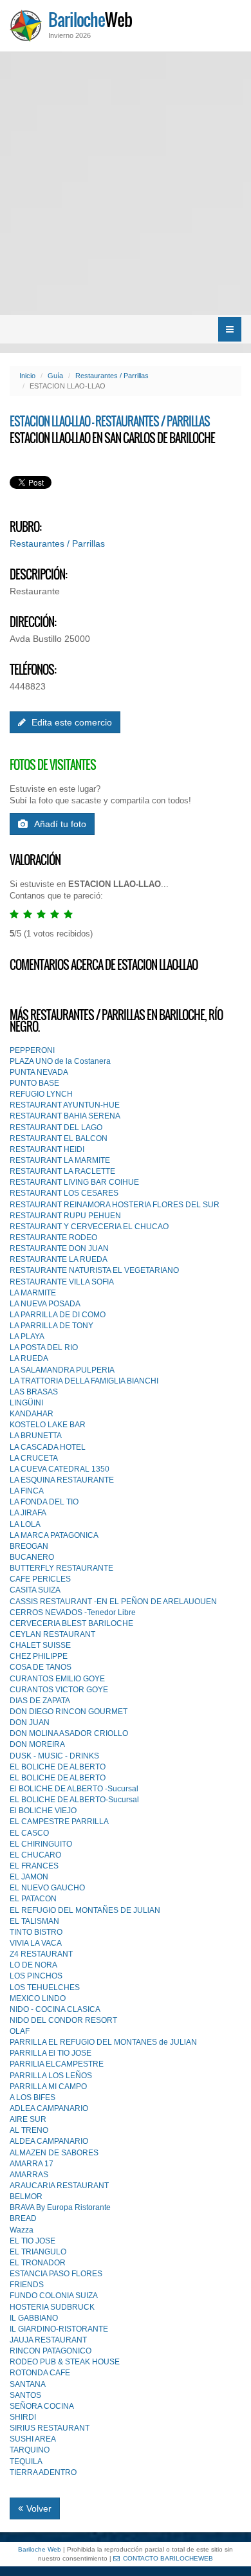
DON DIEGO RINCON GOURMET (69, 1712)
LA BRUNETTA (36, 1436)
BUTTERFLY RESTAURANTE (61, 1568)
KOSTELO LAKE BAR (48, 1425)
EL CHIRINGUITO (41, 1844)
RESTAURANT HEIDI (47, 1149)
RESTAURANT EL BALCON (59, 1138)
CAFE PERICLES (40, 1579)
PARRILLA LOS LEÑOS (51, 2076)
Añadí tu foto (60, 824)
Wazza (22, 2230)
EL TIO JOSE (33, 2241)
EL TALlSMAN (34, 1921)
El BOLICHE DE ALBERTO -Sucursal (74, 1789)
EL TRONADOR (38, 2263)
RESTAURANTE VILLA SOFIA (62, 1282)
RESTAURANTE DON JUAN (59, 1248)
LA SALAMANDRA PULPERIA (62, 1370)
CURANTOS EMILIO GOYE (57, 1679)
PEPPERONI (32, 1050)
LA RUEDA (29, 1358)
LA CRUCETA (34, 1458)
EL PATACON (33, 1899)
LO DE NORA (33, 1965)
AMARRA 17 (32, 2164)
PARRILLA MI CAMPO (48, 2087)
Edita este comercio (70, 722)
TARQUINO (30, 2450)
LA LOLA (25, 1524)
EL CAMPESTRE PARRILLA (59, 1822)
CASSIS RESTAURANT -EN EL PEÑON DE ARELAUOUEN (113, 1602)
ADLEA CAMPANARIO (49, 2108)
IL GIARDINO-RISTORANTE (59, 2329)
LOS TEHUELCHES (45, 1987)
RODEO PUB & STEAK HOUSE (65, 2362)
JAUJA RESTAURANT (48, 2340)
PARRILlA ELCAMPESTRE (57, 2064)
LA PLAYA (27, 1337)
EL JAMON (29, 1877)
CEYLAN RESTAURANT (52, 1634)
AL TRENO (29, 2130)
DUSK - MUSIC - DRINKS (54, 1756)
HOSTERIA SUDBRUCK (52, 2307)
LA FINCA (27, 1491)
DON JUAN (30, 1722)
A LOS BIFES (33, 2097)
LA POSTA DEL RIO (44, 1347)
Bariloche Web (40, 2549)
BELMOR (26, 2197)
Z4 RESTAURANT (41, 1954)
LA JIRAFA (28, 1513)
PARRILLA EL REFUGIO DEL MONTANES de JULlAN (103, 2042)
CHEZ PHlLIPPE (39, 1656)
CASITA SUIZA (35, 1590)
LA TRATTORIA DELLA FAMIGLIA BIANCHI (84, 1381)
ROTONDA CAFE (40, 2373)
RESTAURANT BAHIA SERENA (65, 1116)
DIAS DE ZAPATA (40, 1701)
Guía (55, 376)
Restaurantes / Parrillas (112, 376)
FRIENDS (27, 2285)
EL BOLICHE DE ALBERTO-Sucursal (74, 1800)
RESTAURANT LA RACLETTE (62, 1171)
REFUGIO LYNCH (41, 1094)
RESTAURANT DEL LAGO (56, 1128)
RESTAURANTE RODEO (53, 1238)
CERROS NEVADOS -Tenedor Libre (73, 1612)
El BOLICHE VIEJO (43, 1811)
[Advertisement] (126, 183)
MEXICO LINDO (38, 1998)
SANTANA (28, 2384)
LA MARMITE (33, 1293)
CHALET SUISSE (40, 1645)
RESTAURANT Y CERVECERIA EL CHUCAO (89, 1227)
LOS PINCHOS (36, 1976)
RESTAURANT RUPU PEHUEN (65, 1216)
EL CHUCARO (35, 1855)
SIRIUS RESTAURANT (50, 2428)
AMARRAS (29, 2175)
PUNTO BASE (34, 1083)
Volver (39, 2508)
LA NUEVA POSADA (45, 1304)
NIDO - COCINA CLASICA (55, 2009)
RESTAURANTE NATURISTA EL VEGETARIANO (94, 1270)
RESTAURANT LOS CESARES (64, 1193)
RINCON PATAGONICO (51, 2351)
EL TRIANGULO (38, 2252)
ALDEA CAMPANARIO (49, 2141)
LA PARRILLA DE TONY (51, 1326)
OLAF (20, 2031)
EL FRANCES (34, 1866)
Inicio (27, 376)
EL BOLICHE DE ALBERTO (58, 1767)
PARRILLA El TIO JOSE (51, 2053)
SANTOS (25, 2395)
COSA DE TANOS (41, 1667)
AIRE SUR (28, 2119)
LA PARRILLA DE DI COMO (58, 1315)
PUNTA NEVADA (39, 1072)
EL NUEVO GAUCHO (47, 1888)
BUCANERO (32, 1557)
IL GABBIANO (34, 2318)
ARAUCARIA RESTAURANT (59, 2186)
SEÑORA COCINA (42, 2406)
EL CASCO (29, 1833)
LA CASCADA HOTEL (48, 1447)
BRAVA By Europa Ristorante (60, 2207)
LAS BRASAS (34, 1392)
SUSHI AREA (33, 2439)
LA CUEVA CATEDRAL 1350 (60, 1469)
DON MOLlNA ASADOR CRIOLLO (69, 1733)
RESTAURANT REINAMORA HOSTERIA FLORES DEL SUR (115, 1205)
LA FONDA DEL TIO (44, 1502)
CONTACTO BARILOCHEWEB (168, 2558)
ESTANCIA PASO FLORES (56, 2274)
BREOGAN (29, 1546)
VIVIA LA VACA (36, 1943)
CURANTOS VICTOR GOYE (59, 1690)
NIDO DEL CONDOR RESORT (63, 2020)
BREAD (23, 2218)
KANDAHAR (32, 1414)
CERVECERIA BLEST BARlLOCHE (71, 1623)
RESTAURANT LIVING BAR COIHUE (74, 1182)
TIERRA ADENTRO (43, 2472)
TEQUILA (26, 2462)
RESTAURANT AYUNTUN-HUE (65, 1105)
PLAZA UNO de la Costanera (60, 1061)
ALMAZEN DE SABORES (54, 2153)
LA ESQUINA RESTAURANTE (62, 1480)
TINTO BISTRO (36, 1932)
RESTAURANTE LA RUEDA (59, 1259)
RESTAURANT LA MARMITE (60, 1160)
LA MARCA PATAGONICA (54, 1535)
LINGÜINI (26, 1403)
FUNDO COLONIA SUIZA (54, 2296)
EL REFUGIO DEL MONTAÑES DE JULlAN (85, 1910)
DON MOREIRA (37, 1744)
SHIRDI (23, 2417)
